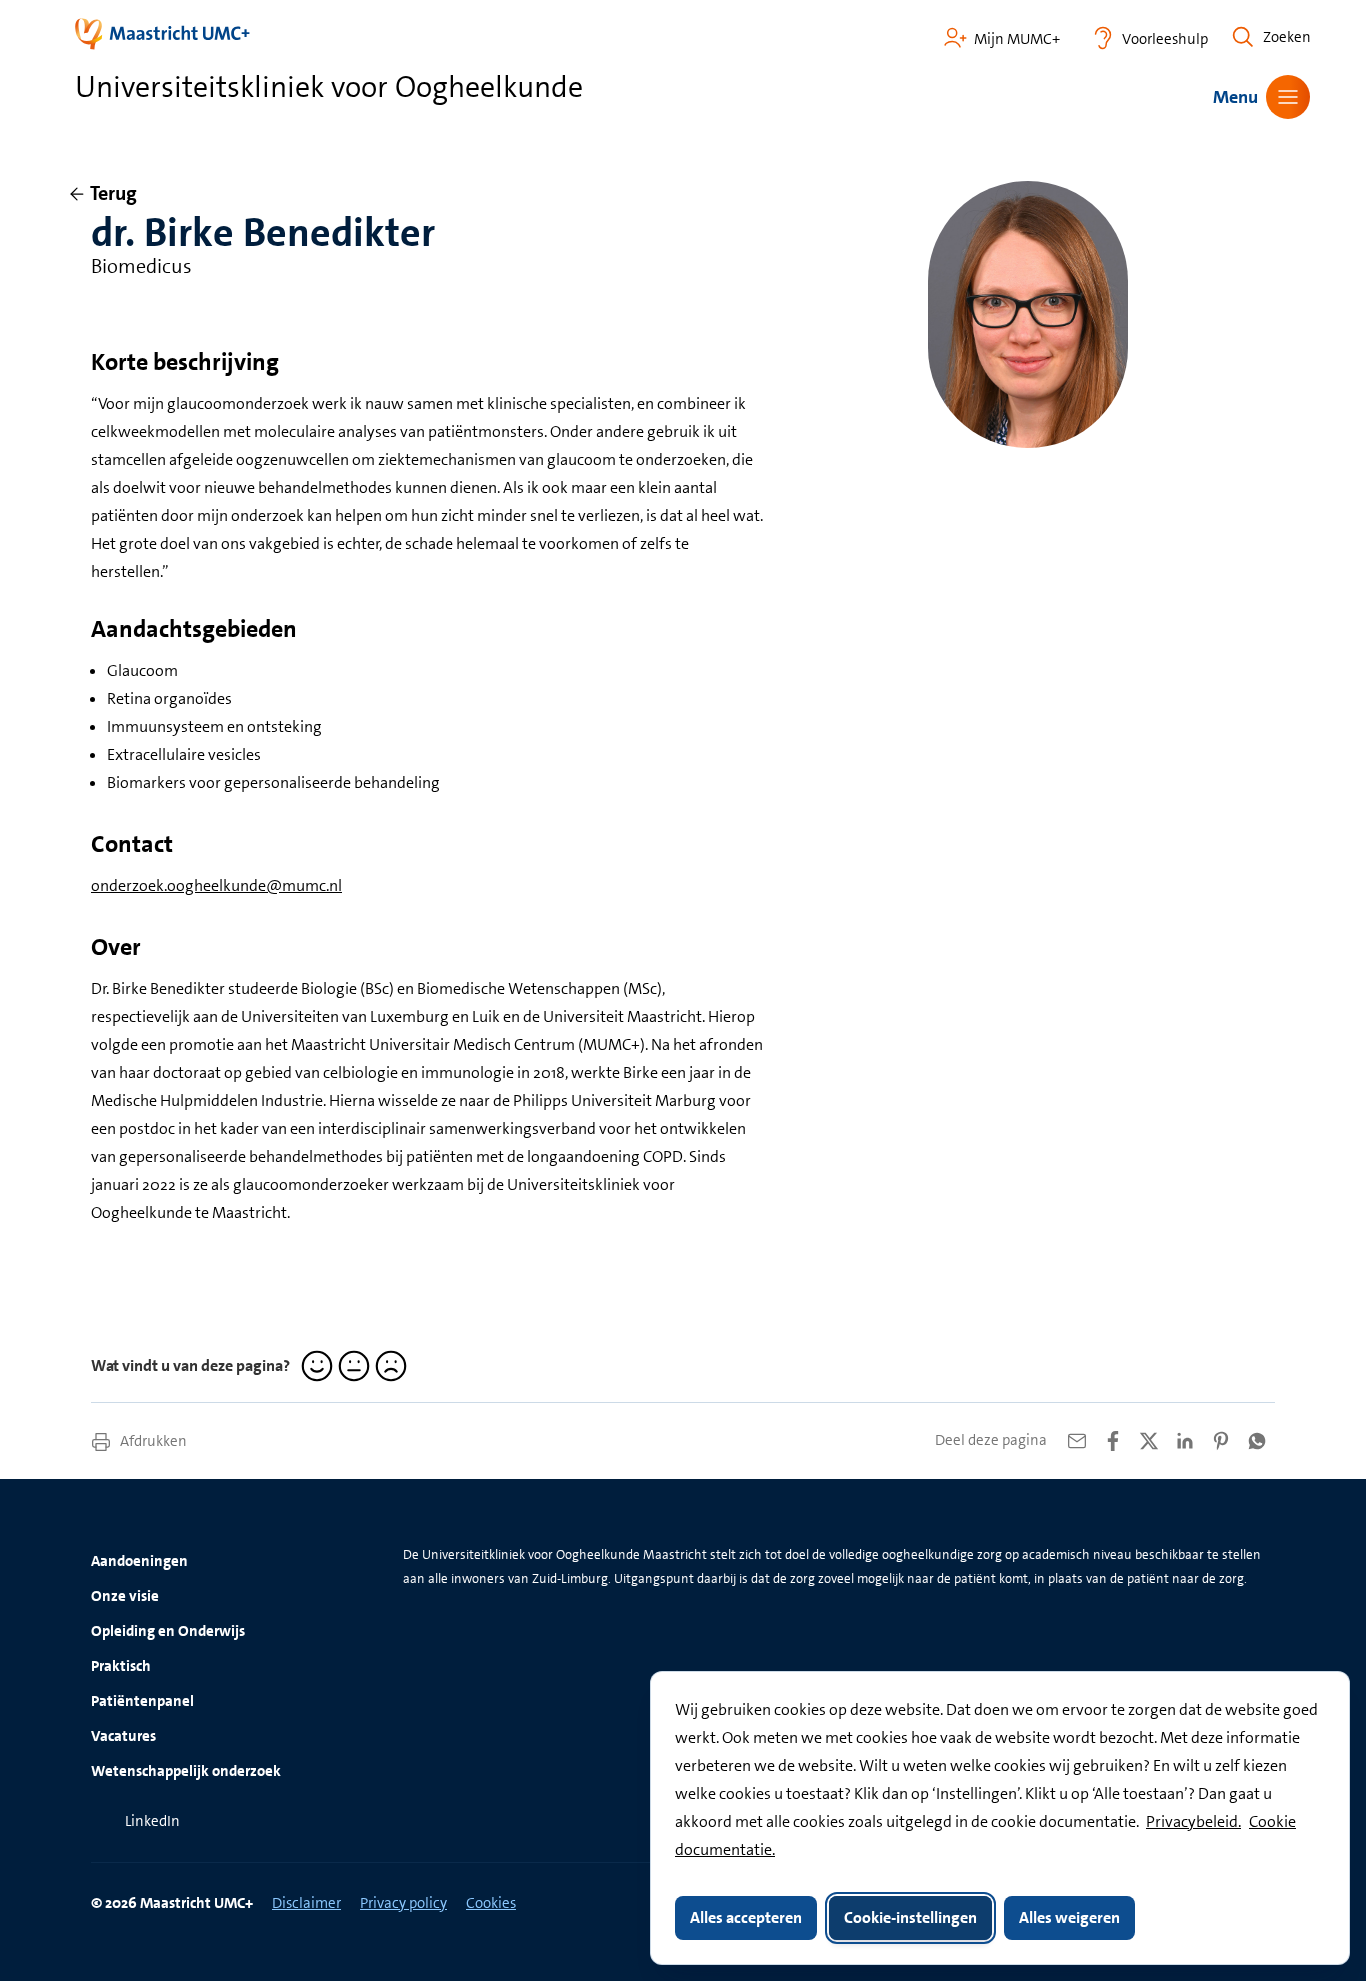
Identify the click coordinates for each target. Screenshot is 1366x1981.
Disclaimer (306, 1903)
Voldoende (351, 1366)
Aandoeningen (139, 1561)
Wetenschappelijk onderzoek (186, 1771)
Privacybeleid (1192, 1821)
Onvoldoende (388, 1366)
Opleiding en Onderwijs (168, 1631)
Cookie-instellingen (910, 1917)
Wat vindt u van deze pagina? (190, 1365)
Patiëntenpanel (142, 1701)
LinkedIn (152, 1821)
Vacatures (123, 1736)
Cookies (491, 1903)
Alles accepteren (746, 1917)
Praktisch (121, 1666)
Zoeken (1287, 37)
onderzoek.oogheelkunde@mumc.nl (216, 885)
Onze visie (125, 1596)
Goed (314, 1366)
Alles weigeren (1069, 1917)
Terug (113, 193)
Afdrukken (152, 1441)
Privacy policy (403, 1903)
